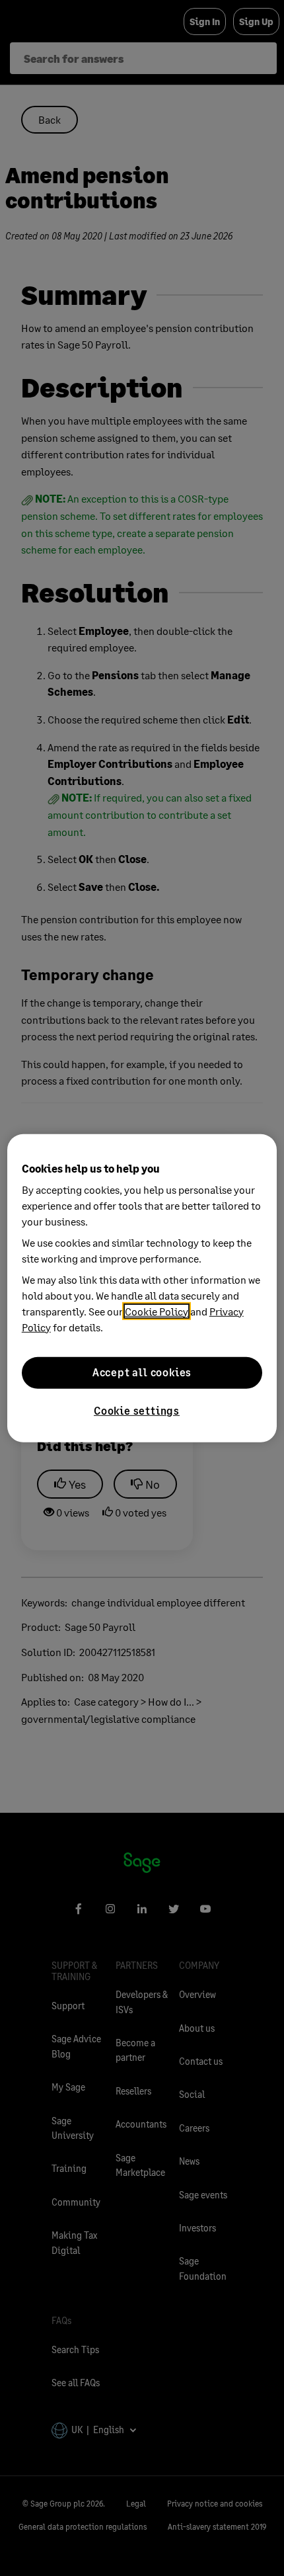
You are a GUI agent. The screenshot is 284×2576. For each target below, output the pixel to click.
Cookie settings (137, 1410)
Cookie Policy (157, 1310)
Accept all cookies (142, 1372)
